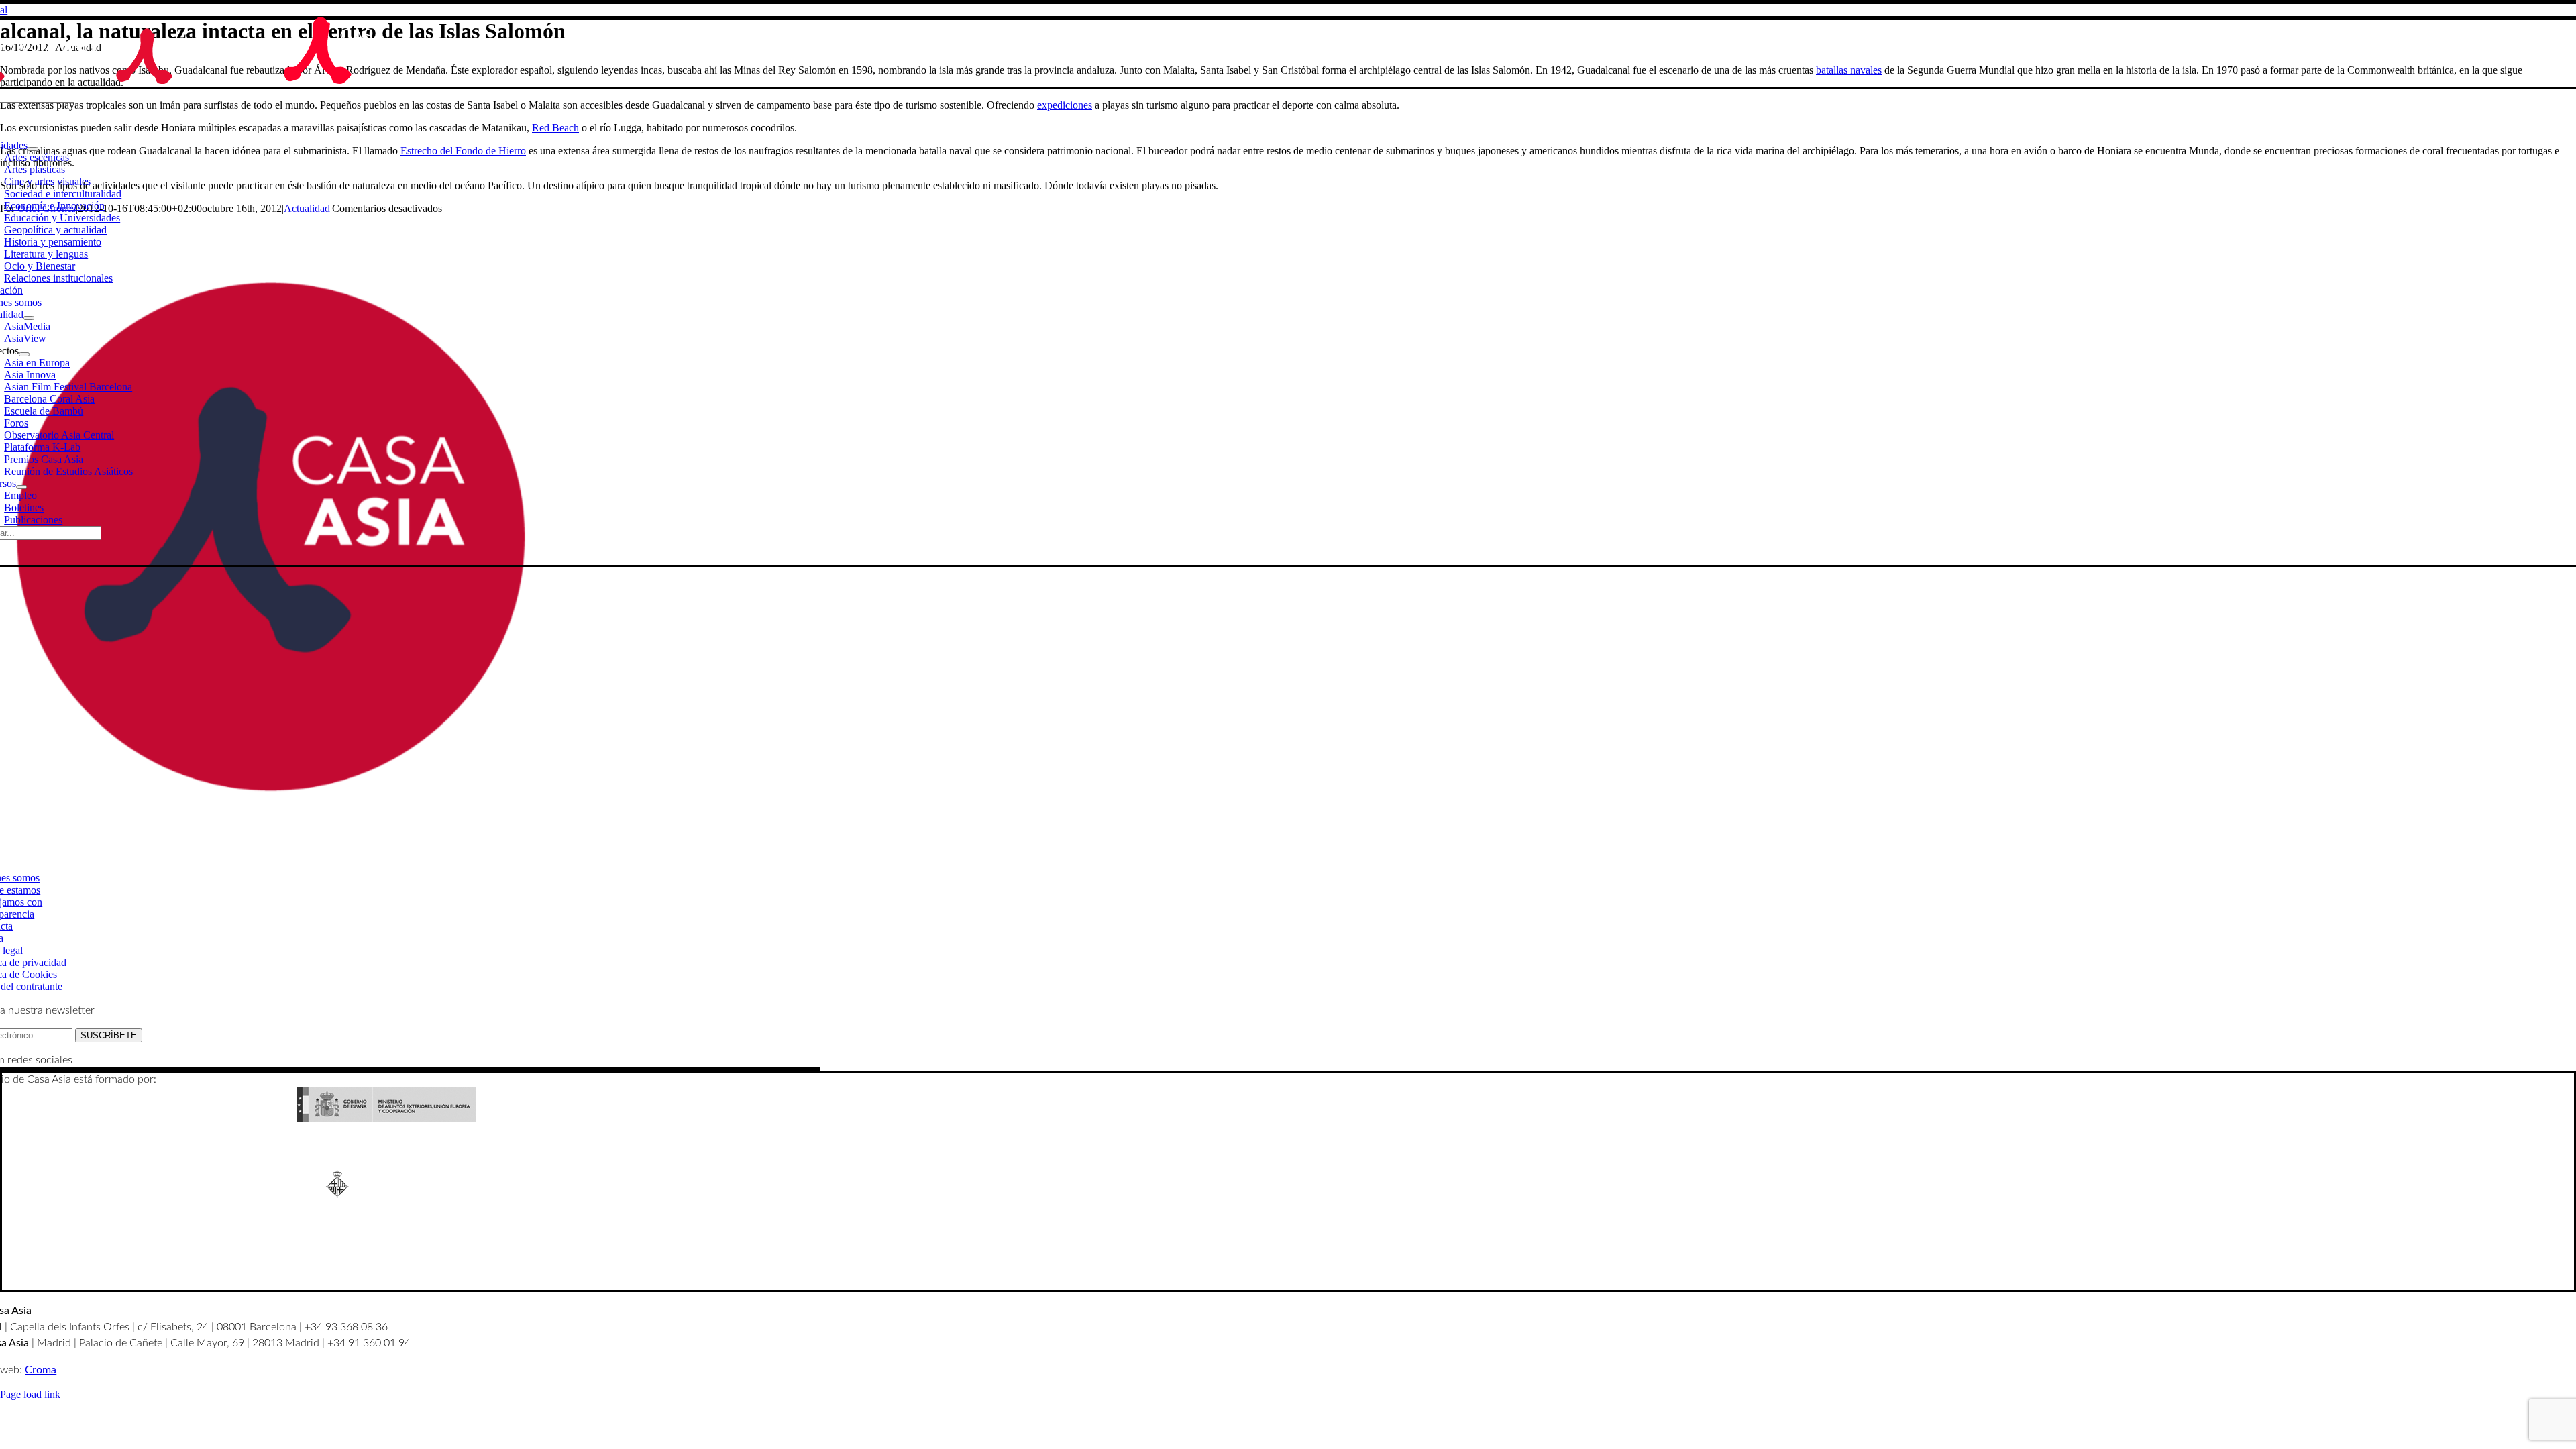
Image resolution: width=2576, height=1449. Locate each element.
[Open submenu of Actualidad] (29, 318)
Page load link (30, 1394)
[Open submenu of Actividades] (33, 149)
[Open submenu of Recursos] (21, 487)
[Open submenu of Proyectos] (24, 354)
